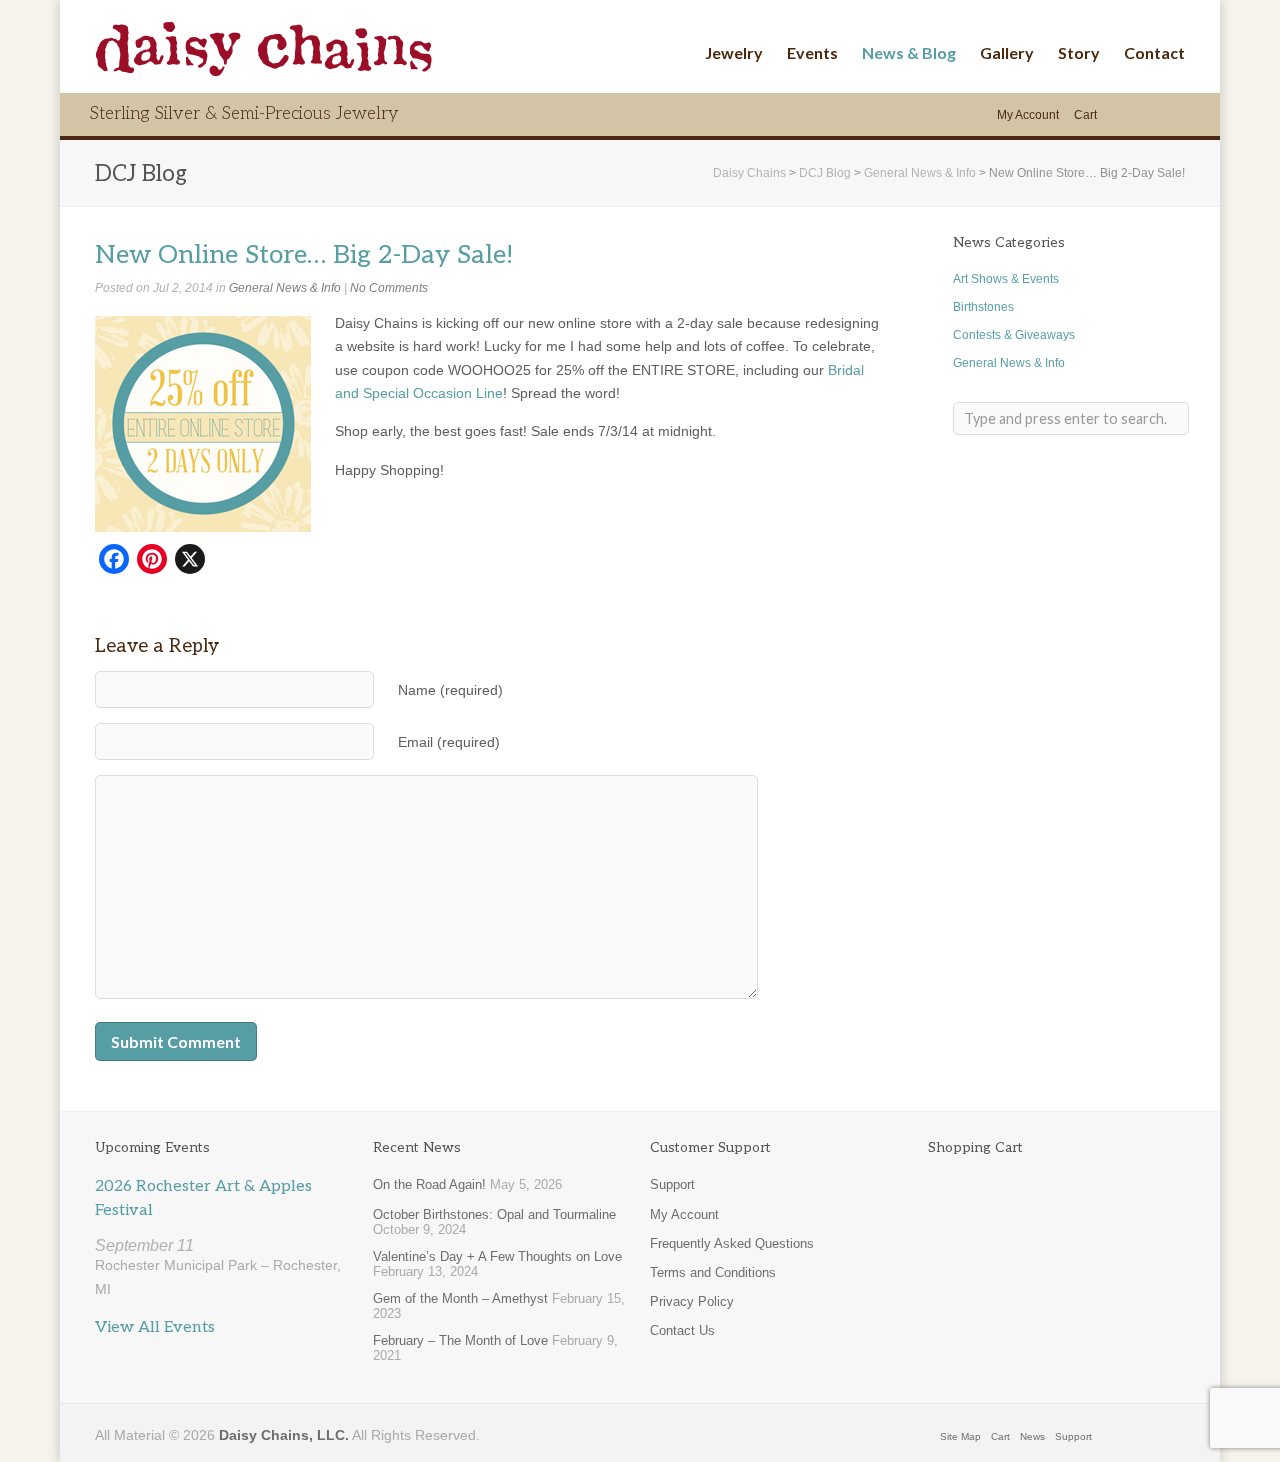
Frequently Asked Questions (732, 1243)
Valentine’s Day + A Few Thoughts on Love (497, 1256)
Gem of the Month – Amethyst (460, 1298)
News (1032, 1436)
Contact (1154, 52)
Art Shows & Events (1006, 279)
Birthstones (983, 307)
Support (672, 1184)
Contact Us (682, 1330)
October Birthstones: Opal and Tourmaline (494, 1214)
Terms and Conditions (713, 1272)
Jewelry (734, 52)
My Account (1028, 115)
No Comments (389, 288)
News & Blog (909, 52)
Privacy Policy (692, 1301)
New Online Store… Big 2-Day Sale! (304, 255)
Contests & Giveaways (1014, 335)
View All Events (155, 1327)
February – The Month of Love (460, 1340)
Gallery (1007, 52)
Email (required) (449, 742)
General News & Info (285, 288)
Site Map (960, 1436)
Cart (1085, 115)
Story (1079, 52)
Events (812, 52)
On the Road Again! (429, 1184)
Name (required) (450, 690)
